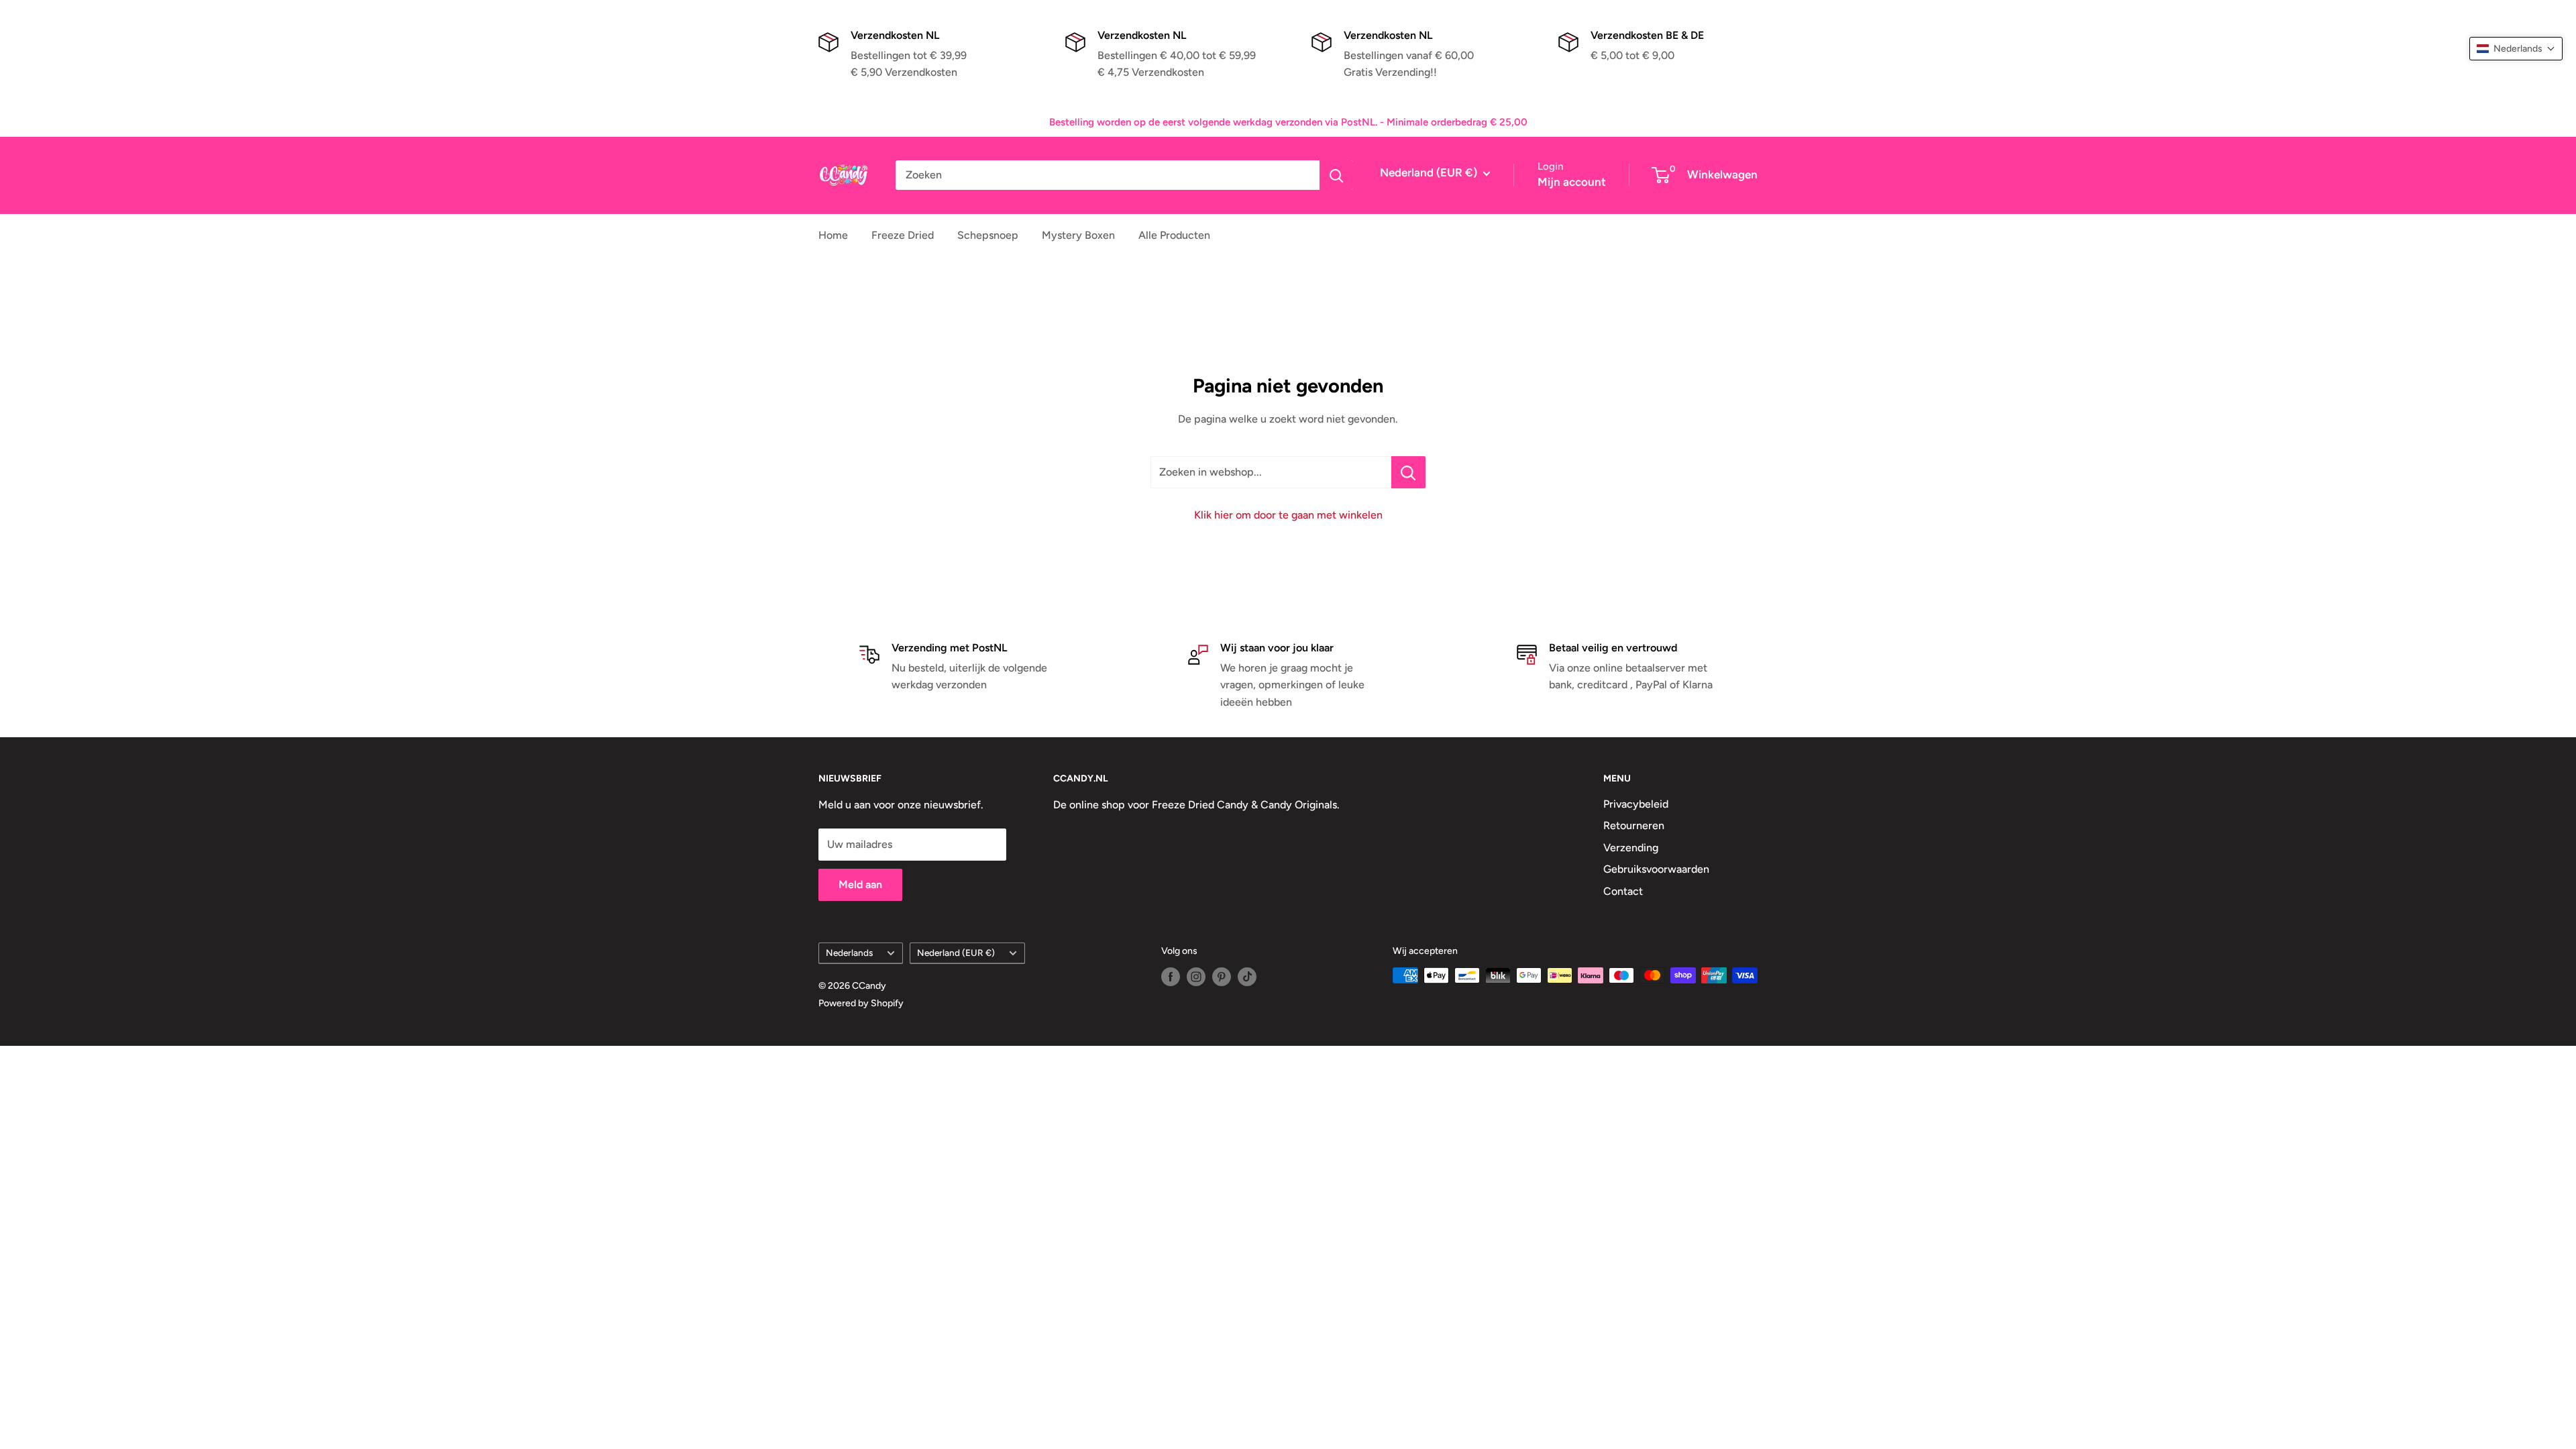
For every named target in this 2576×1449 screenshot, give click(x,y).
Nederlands (849, 953)
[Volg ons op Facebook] (1171, 977)
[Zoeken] (1336, 175)
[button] (2516, 49)
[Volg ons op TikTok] (1247, 977)
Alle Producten (1174, 235)
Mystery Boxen (1078, 235)
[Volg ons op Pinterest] (1222, 977)
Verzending (1631, 848)
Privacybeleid (1636, 804)
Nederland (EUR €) (956, 953)
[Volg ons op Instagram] (1196, 977)
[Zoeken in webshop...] (1408, 472)
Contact (1623, 891)
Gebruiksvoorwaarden (1656, 869)
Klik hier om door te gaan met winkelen (1288, 515)
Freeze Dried (903, 235)
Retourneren (1634, 825)
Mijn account (1572, 182)
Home (833, 235)
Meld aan (860, 884)
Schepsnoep (988, 235)
